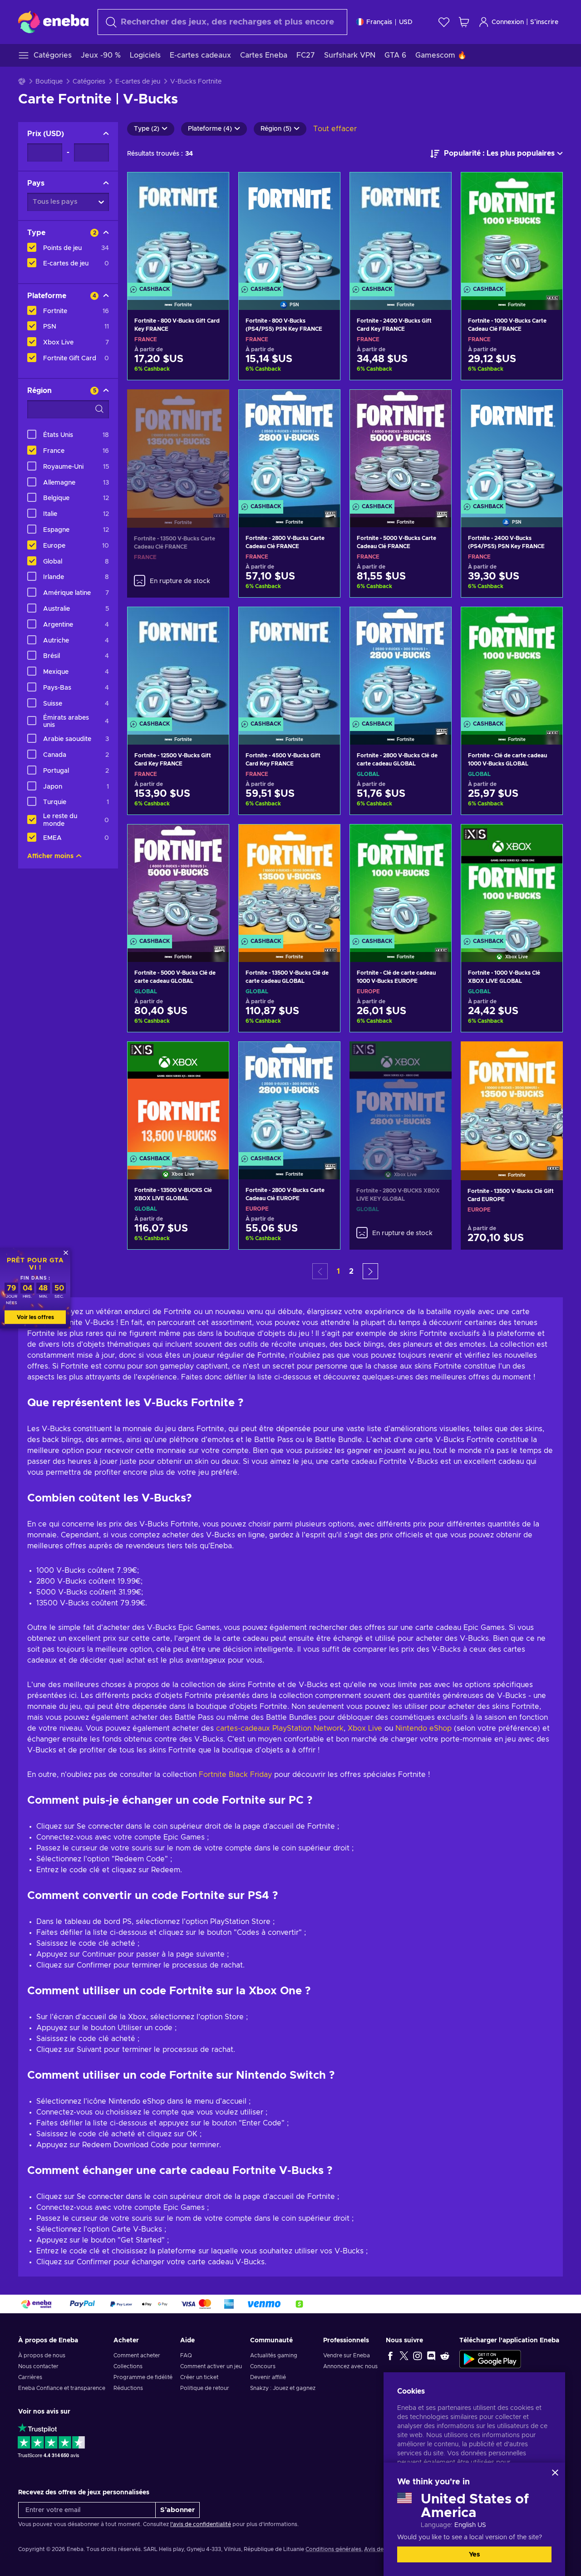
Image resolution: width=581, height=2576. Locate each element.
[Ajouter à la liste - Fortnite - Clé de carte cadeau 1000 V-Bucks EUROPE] (436, 839)
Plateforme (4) (210, 129)
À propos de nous (42, 2355)
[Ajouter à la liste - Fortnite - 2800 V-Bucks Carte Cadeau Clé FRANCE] (325, 404)
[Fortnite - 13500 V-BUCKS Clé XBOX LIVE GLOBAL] (178, 1099)
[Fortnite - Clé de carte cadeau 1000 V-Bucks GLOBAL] (512, 664)
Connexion (508, 22)
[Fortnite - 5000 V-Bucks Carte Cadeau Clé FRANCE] (401, 447)
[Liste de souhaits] (444, 22)
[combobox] (222, 22)
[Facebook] (390, 2355)
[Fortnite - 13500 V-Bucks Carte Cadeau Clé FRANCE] (178, 447)
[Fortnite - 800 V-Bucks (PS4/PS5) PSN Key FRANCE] (289, 230)
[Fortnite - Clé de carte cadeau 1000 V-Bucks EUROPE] (401, 882)
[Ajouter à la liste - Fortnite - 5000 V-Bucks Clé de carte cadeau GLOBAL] (213, 839)
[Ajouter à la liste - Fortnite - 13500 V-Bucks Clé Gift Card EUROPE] (547, 1056)
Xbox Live (365, 1728)
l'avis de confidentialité (201, 2524)
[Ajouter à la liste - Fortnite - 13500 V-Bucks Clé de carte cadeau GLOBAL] (325, 839)
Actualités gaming (274, 2355)
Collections (128, 2366)
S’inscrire (544, 22)
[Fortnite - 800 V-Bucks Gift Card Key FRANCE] (178, 230)
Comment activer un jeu (211, 2366)
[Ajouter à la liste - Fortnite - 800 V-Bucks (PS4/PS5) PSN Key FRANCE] (325, 187)
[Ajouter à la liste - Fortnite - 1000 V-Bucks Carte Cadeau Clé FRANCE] (547, 187)
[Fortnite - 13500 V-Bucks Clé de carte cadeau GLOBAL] (289, 882)
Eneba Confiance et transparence (62, 2388)
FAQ (186, 2355)
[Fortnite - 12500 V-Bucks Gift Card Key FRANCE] (178, 664)
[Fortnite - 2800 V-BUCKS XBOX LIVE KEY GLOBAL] (401, 1099)
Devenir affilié (268, 2377)
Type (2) (147, 129)
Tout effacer (335, 129)
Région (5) (276, 129)
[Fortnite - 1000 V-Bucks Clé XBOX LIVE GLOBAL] (512, 882)
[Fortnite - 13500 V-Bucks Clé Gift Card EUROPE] (512, 1099)
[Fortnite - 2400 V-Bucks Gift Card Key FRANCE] (401, 230)
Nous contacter (38, 2366)
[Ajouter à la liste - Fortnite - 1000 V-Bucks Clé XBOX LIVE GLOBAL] (547, 839)
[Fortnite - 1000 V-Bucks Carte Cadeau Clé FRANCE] (512, 230)
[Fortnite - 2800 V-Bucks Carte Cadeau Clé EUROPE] (289, 1099)
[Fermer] (555, 2473)
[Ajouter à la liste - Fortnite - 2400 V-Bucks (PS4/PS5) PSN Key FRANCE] (547, 404)
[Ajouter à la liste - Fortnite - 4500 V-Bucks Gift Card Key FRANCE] (325, 622)
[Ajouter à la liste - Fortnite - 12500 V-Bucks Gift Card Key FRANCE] (213, 622)
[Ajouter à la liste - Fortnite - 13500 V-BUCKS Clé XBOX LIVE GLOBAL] (213, 1056)
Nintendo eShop (423, 1728)
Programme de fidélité (143, 2377)
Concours (263, 2366)
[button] (370, 1271)
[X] (404, 2355)
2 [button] (351, 1271)
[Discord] (431, 2355)
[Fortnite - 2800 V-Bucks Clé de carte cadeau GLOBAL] (401, 664)
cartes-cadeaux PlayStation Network (280, 1728)
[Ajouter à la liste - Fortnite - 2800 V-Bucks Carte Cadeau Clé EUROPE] (325, 1056)
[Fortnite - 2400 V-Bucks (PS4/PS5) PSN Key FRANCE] (512, 447)
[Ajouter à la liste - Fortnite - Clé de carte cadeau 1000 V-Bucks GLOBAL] (547, 622)
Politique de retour (205, 2388)
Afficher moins (50, 856)
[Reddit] (445, 2355)
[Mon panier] (464, 22)
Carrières (30, 2377)
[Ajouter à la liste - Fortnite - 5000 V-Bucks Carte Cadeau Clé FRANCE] (436, 404)
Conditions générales (333, 2549)
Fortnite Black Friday (235, 1775)
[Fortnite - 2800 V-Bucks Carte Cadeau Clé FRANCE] (289, 447)
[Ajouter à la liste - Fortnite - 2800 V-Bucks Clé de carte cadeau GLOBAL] (436, 622)
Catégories (89, 82)
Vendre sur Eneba (347, 2355)
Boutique (49, 82)
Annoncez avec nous (350, 2366)
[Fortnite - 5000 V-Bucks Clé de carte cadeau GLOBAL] (178, 882)
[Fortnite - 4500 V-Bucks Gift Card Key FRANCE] (289, 664)
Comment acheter (137, 2355)
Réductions (128, 2388)
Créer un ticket (199, 2377)
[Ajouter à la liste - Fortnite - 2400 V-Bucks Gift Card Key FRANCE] (436, 187)
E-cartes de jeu (138, 82)
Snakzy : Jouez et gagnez (283, 2388)
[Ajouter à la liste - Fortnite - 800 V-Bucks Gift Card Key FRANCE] (213, 187)
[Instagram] (418, 2355)
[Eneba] (53, 22)
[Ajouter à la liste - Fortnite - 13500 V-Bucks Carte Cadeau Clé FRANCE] (214, 404)
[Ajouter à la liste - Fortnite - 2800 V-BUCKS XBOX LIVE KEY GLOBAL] (436, 1056)
